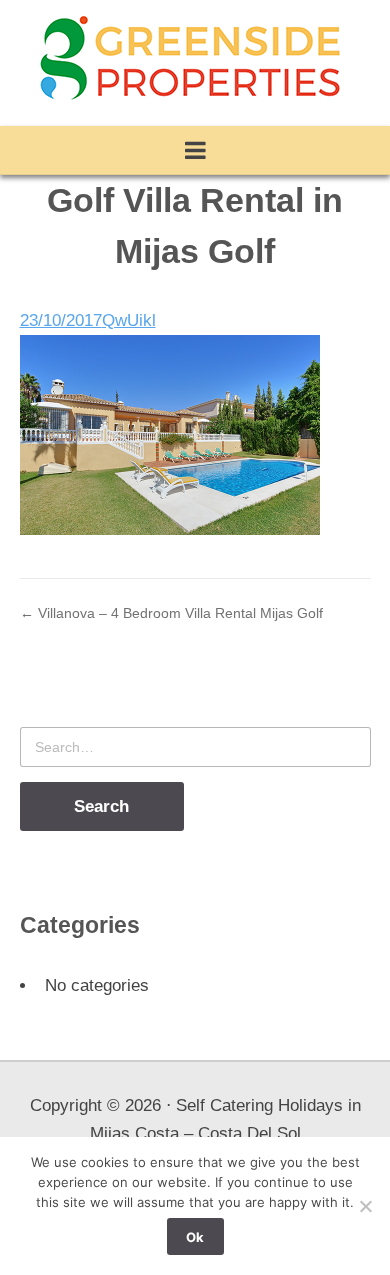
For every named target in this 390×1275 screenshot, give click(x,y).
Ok (195, 1237)
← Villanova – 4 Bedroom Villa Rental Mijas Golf (171, 613)
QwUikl (129, 320)
